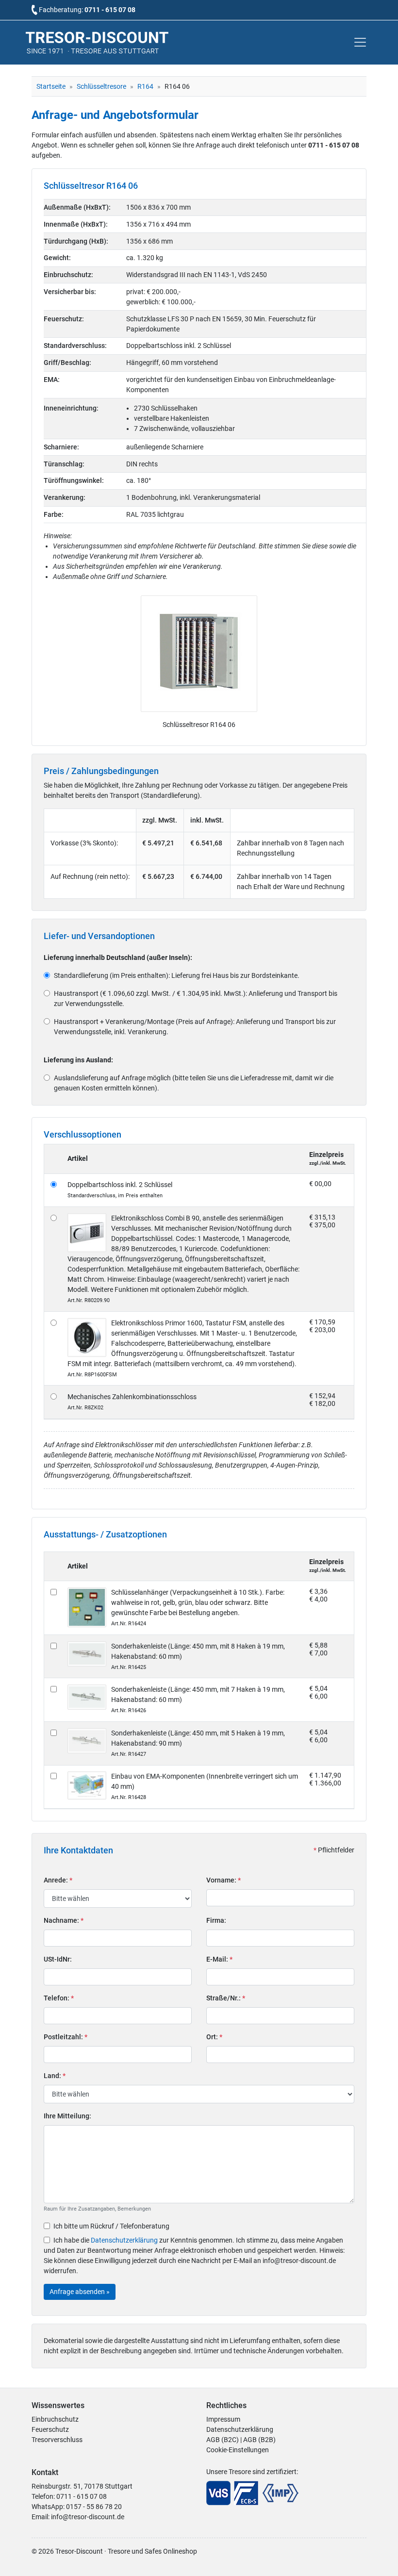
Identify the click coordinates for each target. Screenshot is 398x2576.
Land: (55, 2076)
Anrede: (58, 1880)
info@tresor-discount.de (88, 2517)
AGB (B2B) (259, 2440)
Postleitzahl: (66, 2037)
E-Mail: (219, 1959)
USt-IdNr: (58, 1959)
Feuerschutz (50, 2429)
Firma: (216, 1920)
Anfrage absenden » (80, 2292)
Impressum (223, 2419)
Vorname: (224, 1880)
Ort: (214, 2037)
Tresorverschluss (57, 2440)
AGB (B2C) (223, 2440)
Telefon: (59, 1998)
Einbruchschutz (55, 2419)
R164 (145, 86)
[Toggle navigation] (360, 42)
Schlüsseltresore (101, 86)
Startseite (51, 86)
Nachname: (64, 1920)
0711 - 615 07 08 (110, 10)
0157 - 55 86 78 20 (94, 2507)
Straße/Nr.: (226, 1998)
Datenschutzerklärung (124, 2240)
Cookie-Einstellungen (238, 2450)
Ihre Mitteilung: (67, 2116)
